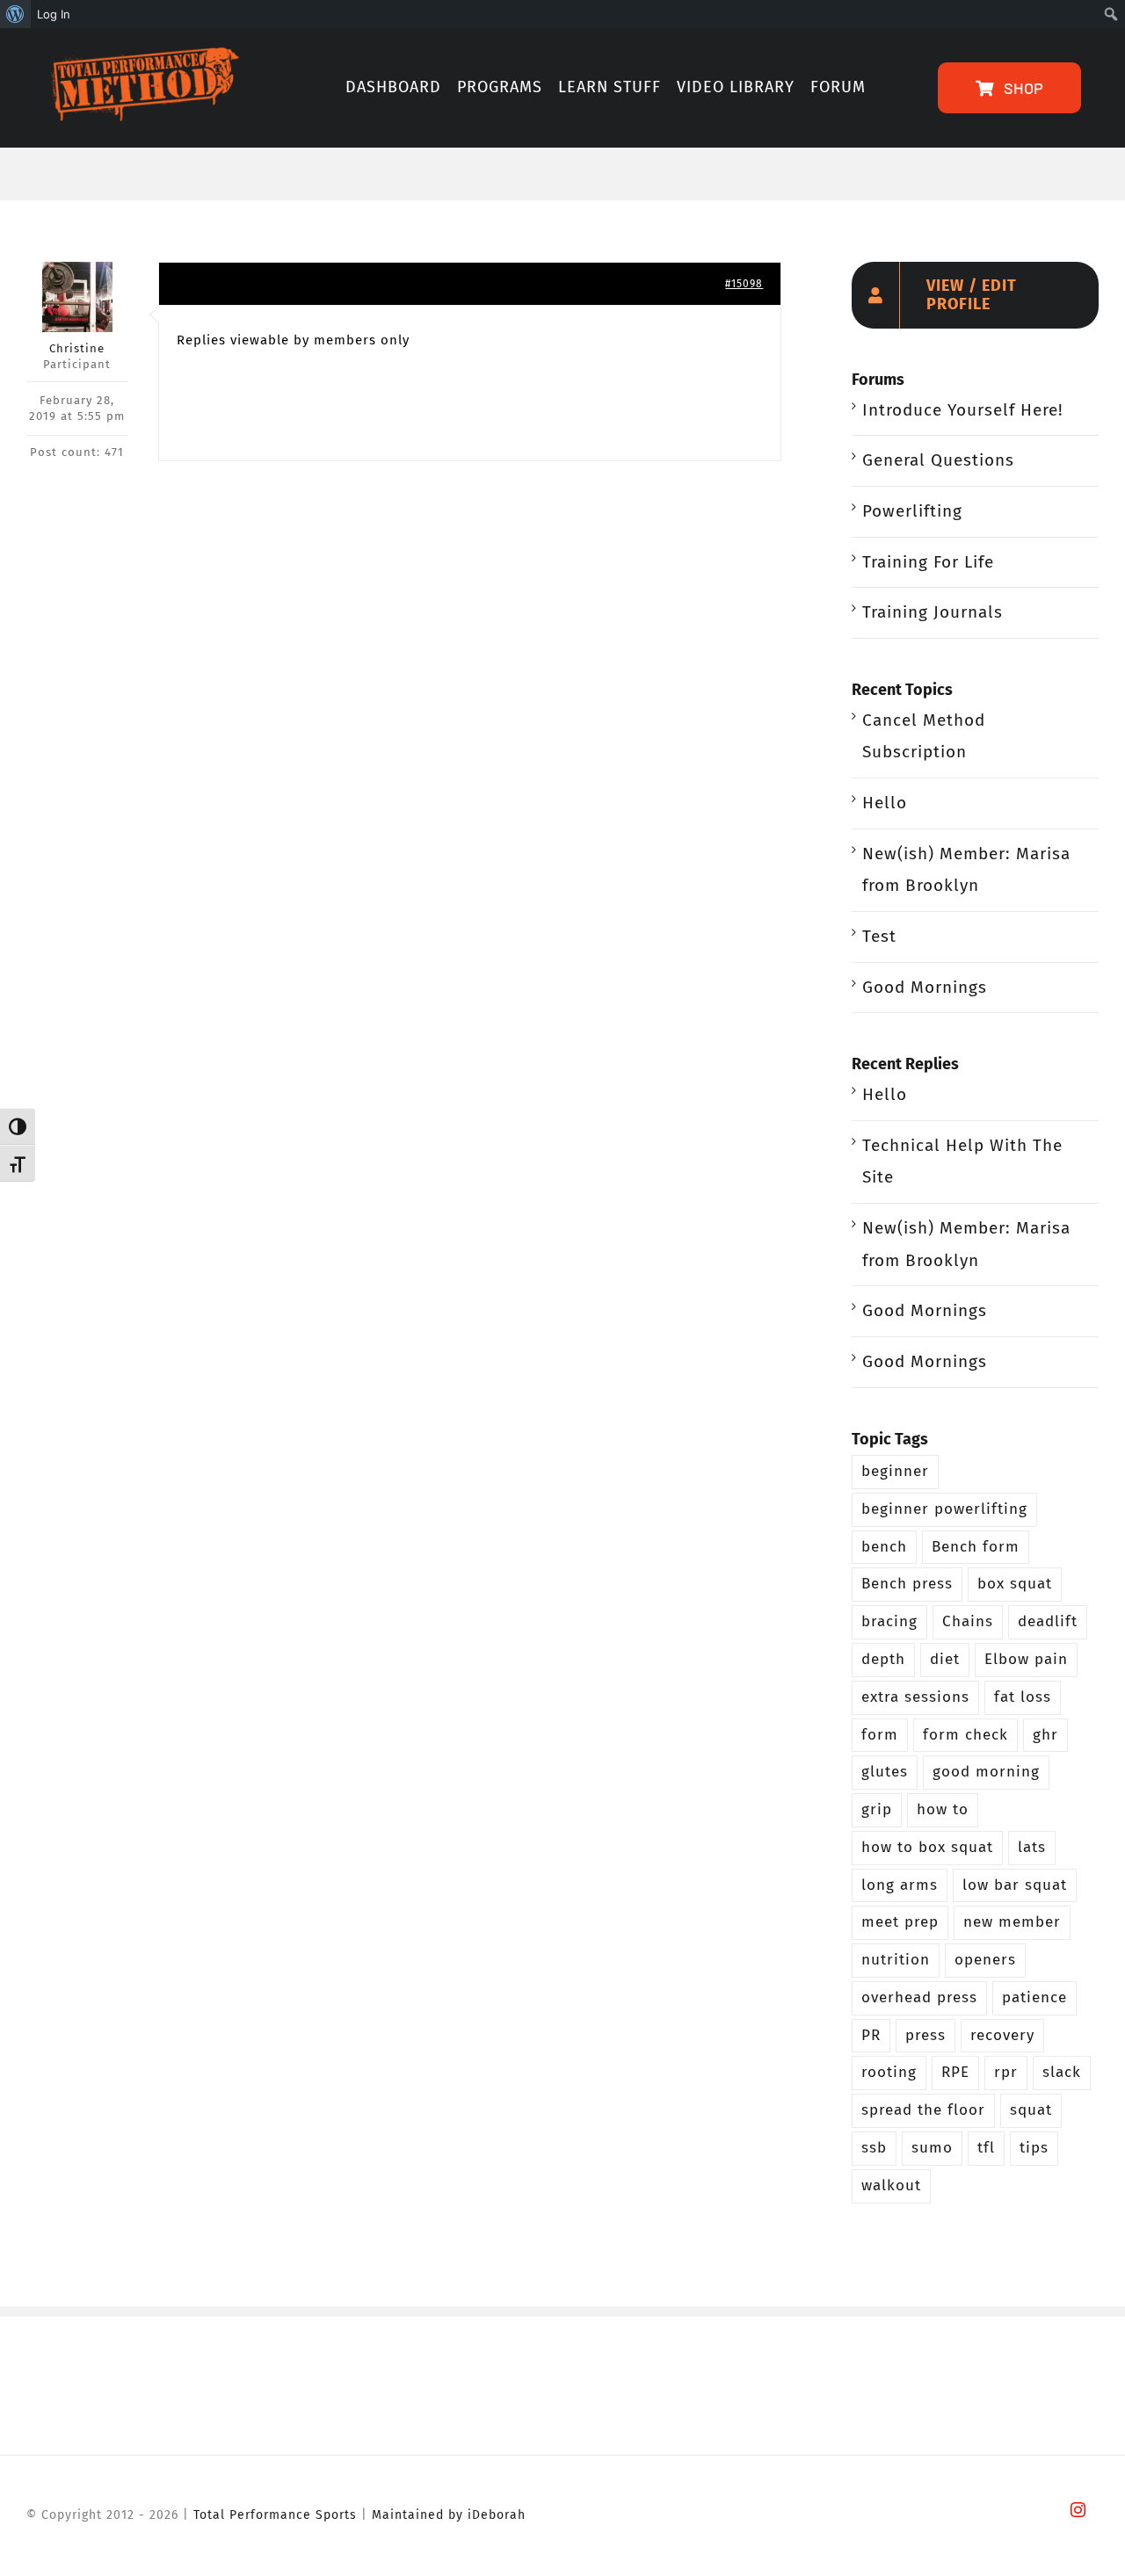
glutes (885, 1772)
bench (884, 1547)
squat (1031, 2110)
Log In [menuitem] (54, 14)
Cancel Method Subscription (924, 736)
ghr (1045, 1735)
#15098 (744, 284)
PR (871, 2035)
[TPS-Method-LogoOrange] (142, 56)
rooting (889, 2072)
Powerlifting (912, 511)
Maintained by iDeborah (449, 2515)
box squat (1015, 1584)
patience (1034, 1997)
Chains (968, 1621)
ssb (874, 2148)
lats (1032, 1847)
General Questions (938, 460)
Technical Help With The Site (962, 1161)
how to (943, 1809)
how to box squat (927, 1847)
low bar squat (1015, 1885)
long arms (900, 1885)
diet (945, 1659)
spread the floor (923, 2110)
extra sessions (915, 1697)
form (880, 1735)
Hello (885, 803)
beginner (895, 1471)
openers (985, 1960)
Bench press (907, 1584)
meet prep (900, 1922)
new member (1012, 1922)
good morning (986, 1772)
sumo (932, 2148)
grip (877, 1809)
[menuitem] (15, 14)
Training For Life (928, 562)
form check (965, 1735)
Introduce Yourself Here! (963, 410)
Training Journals (933, 612)
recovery (1002, 2035)
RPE (955, 2072)
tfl (986, 2148)
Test (879, 936)
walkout (891, 2185)
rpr (1006, 2072)
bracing (889, 1621)
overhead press (919, 1997)
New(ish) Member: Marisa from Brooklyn (966, 870)
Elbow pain (1026, 1659)
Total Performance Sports (275, 2515)
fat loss (1023, 1697)
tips (1034, 2148)
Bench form (976, 1547)
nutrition (896, 1960)
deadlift (1048, 1621)
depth (883, 1659)
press (925, 2035)
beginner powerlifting (944, 1509)
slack (1062, 2072)
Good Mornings (925, 987)
